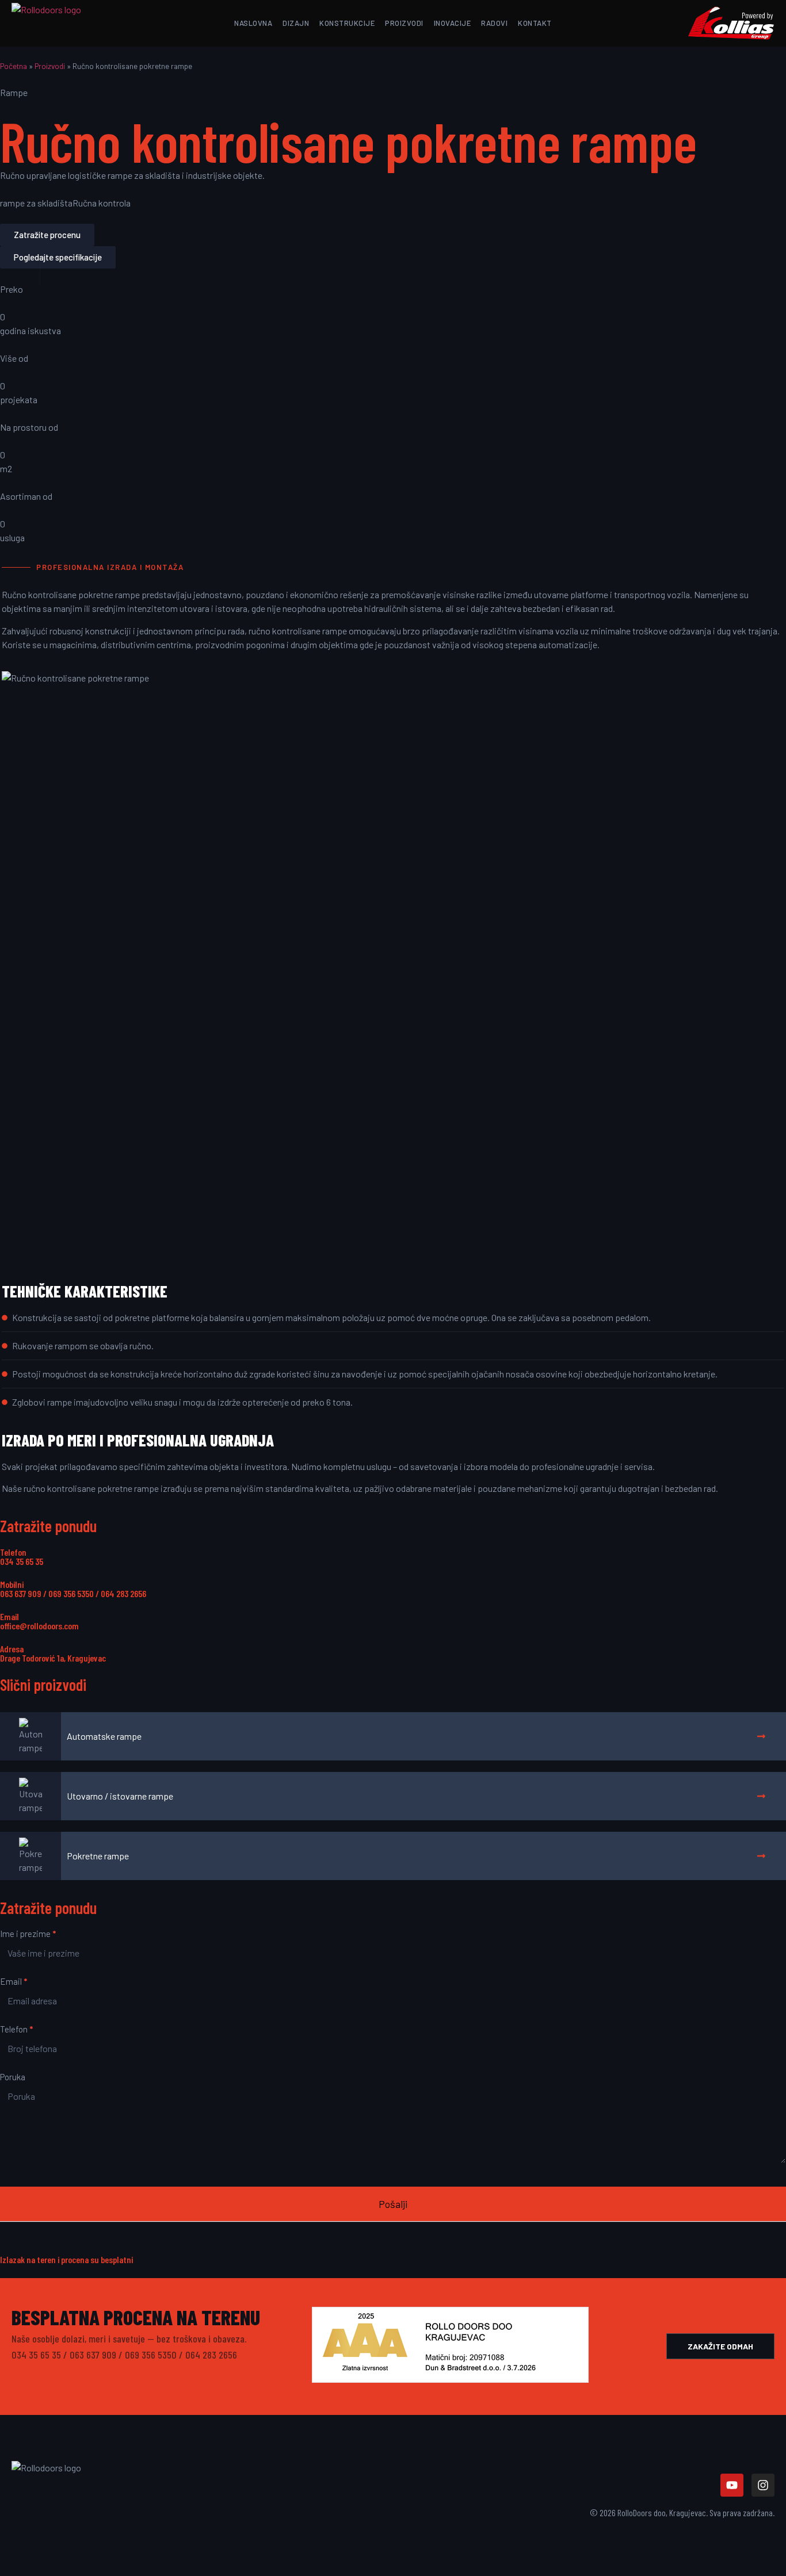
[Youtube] (732, 2485)
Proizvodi (50, 66)
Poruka (13, 2077)
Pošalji (393, 2204)
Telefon (16, 2030)
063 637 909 (21, 1593)
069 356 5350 (71, 1593)
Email (14, 1982)
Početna (14, 66)
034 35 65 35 (22, 1561)
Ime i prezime (28, 1934)
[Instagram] (763, 2485)
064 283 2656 (123, 1593)
